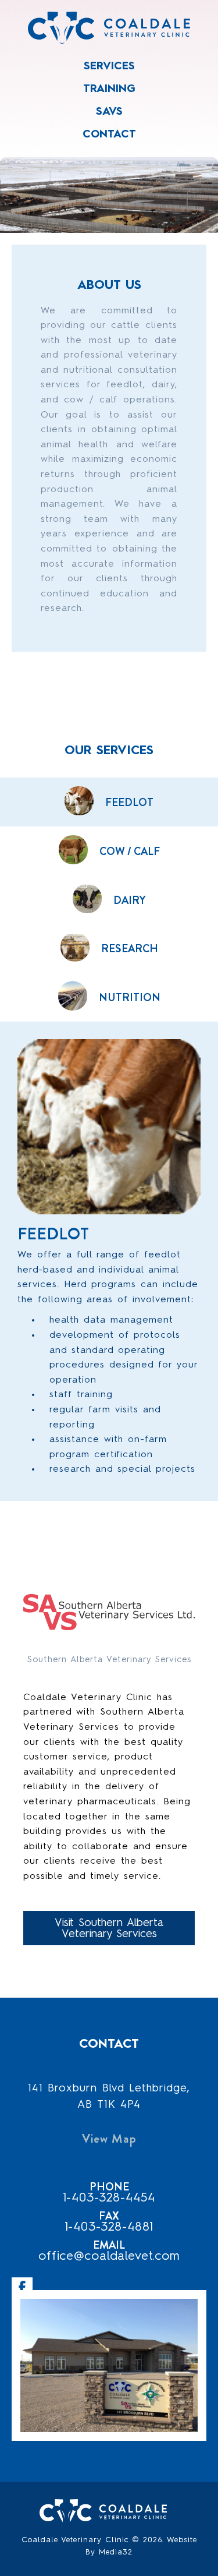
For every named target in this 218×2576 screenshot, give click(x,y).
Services (109, 66)
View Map (109, 2139)
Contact (109, 135)
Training (109, 89)
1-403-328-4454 (109, 2198)
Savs (109, 112)
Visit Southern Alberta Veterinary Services (109, 1929)
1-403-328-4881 (109, 2227)
